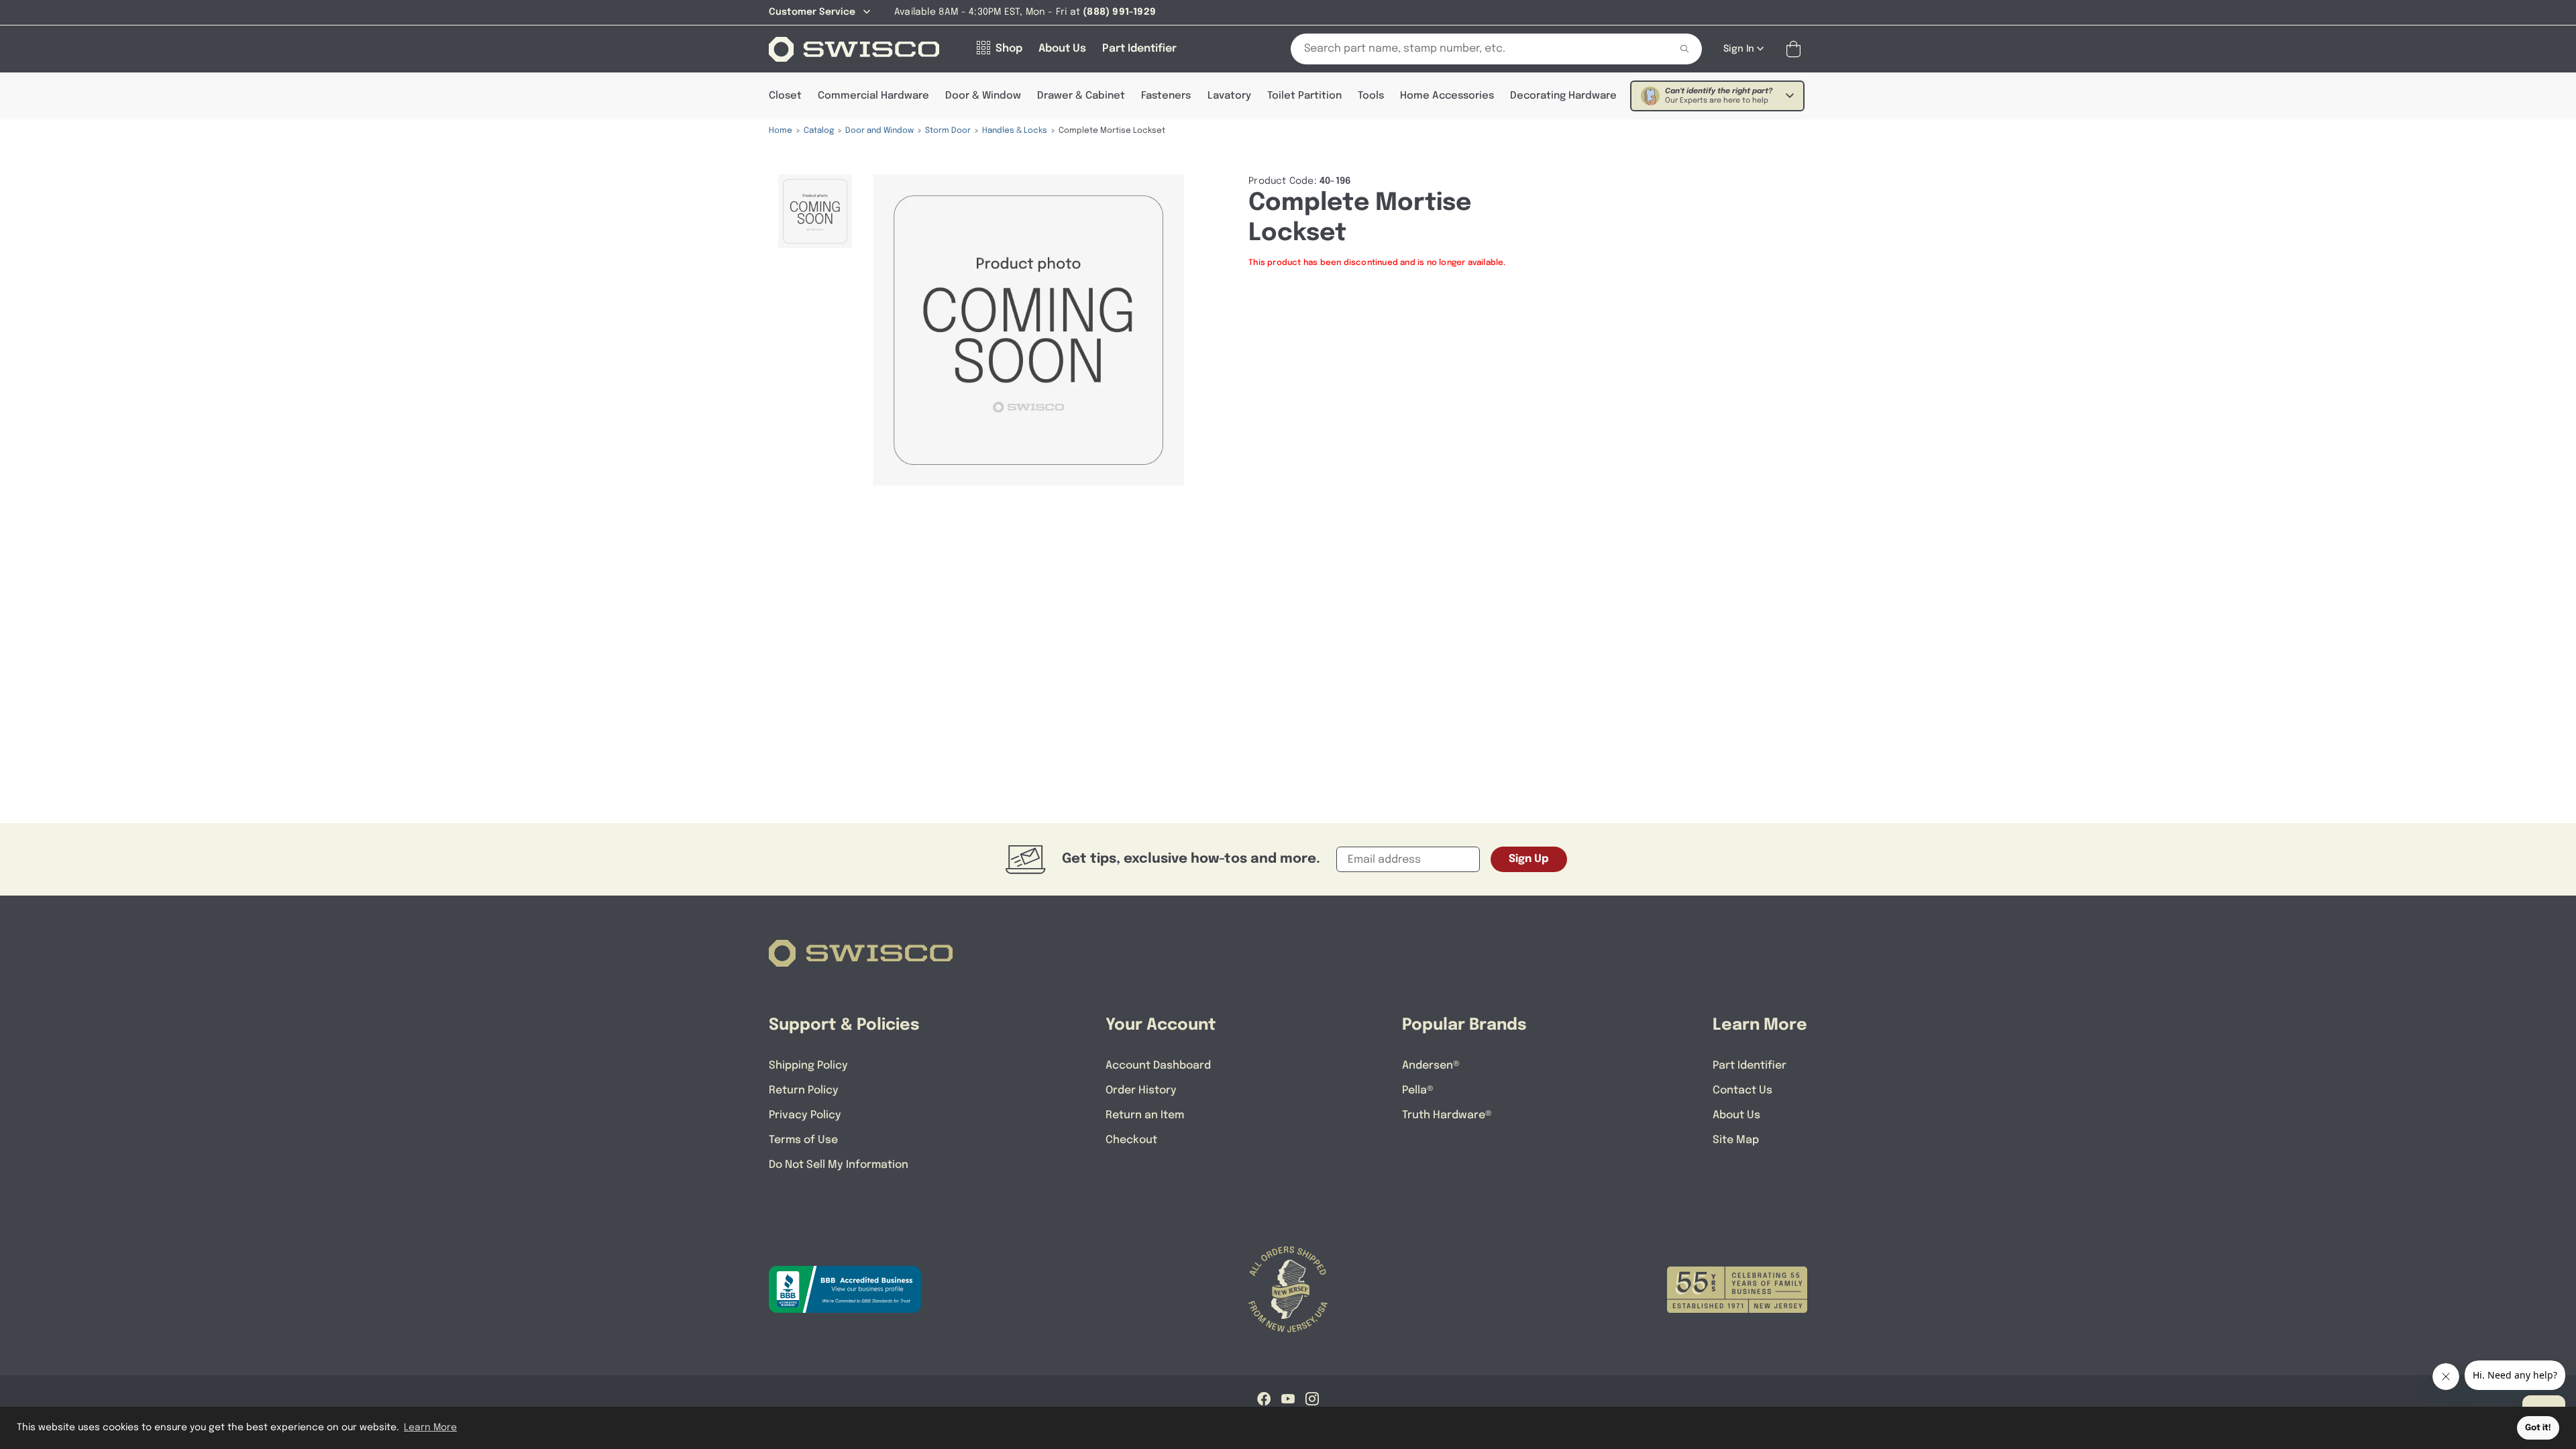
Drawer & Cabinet (1081, 96)
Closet (785, 96)
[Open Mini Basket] (1796, 49)
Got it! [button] (2538, 1428)
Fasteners (1166, 96)
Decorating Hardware (1563, 96)
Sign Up (1529, 859)
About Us (1736, 1115)
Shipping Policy (808, 1066)
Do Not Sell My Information (839, 1165)
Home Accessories (1447, 96)
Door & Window (983, 96)
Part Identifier (1750, 1066)
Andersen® (1431, 1066)
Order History (1141, 1090)
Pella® (1418, 1090)
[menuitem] (815, 211)
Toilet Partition (1304, 96)
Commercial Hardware (873, 96)
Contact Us (1742, 1090)
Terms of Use (803, 1140)
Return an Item (1145, 1115)
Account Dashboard (1158, 1066)
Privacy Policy (805, 1115)
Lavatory (1229, 96)
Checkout (1131, 1140)
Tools (1371, 96)
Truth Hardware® (1447, 1115)
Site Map (1736, 1140)
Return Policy (804, 1090)
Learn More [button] (430, 1428)
